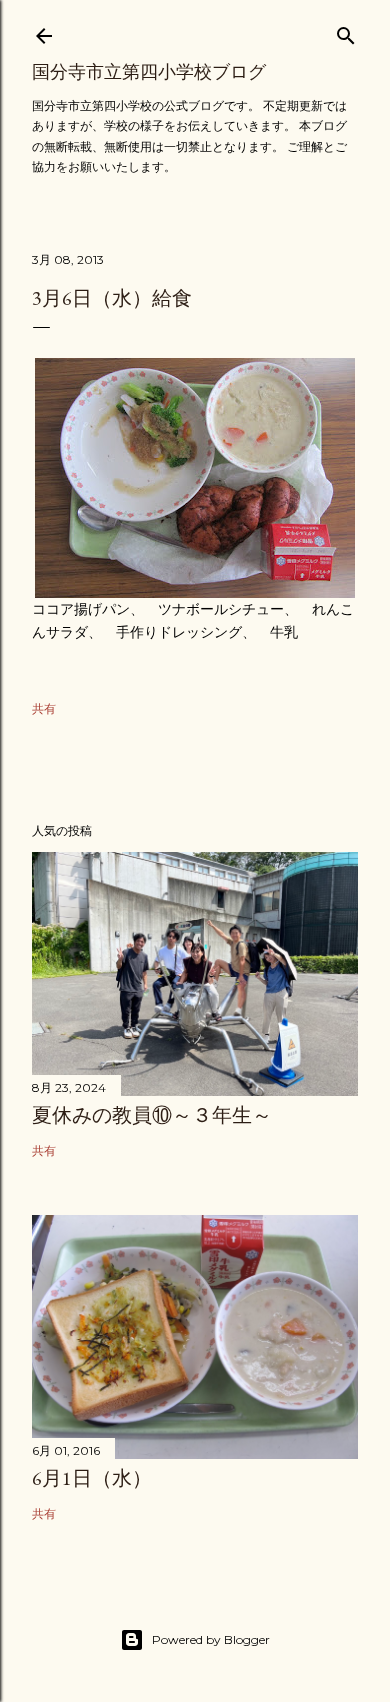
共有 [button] (44, 708)
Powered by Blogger (211, 1639)
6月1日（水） (92, 1478)
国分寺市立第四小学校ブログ (149, 71)
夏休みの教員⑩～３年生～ (152, 1115)
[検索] (346, 31)
